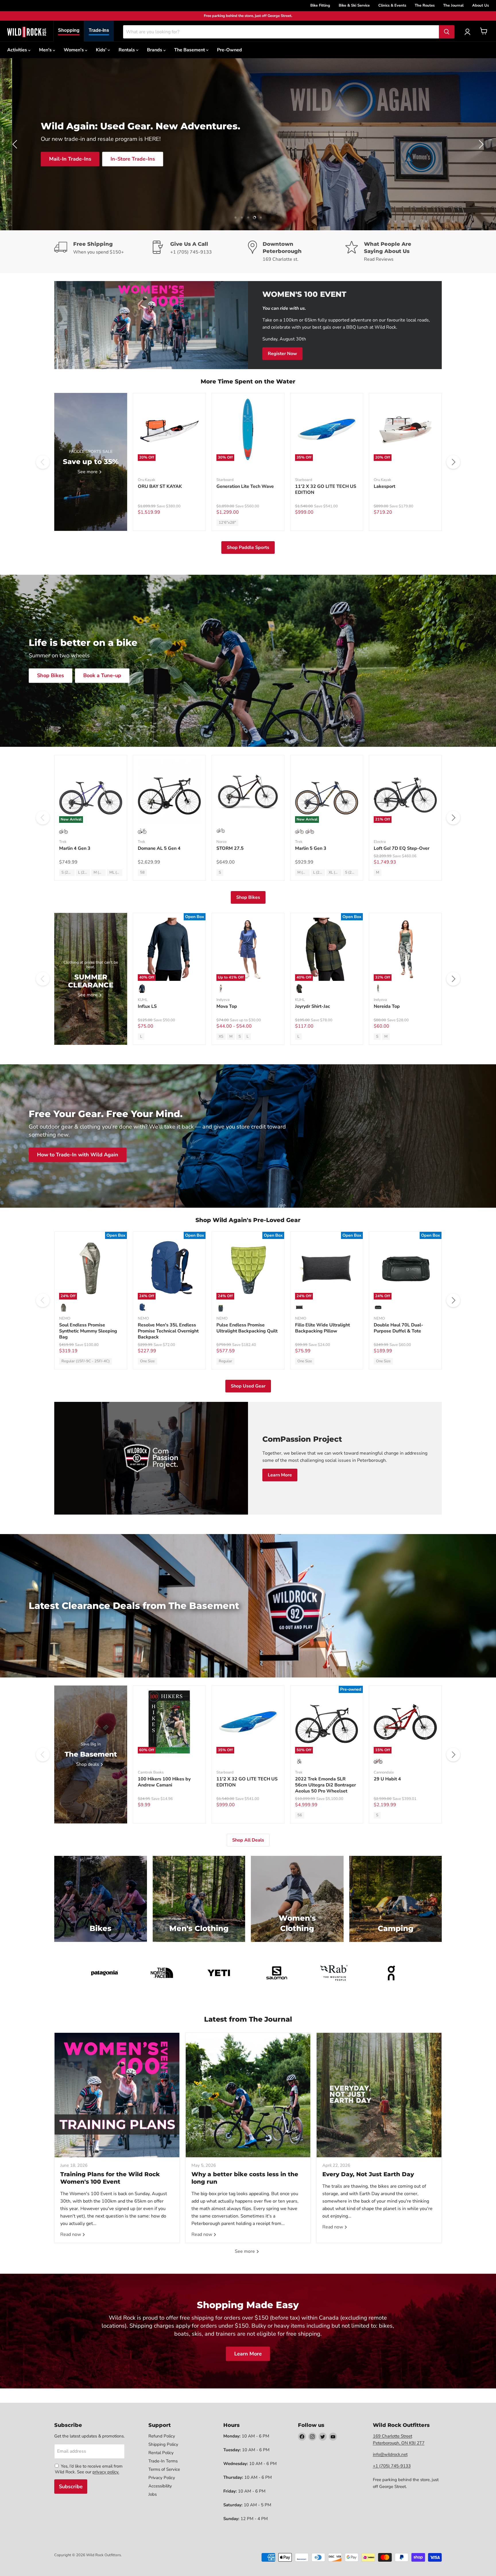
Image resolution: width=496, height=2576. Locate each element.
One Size (147, 1361)
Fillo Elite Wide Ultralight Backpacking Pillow (322, 1328)
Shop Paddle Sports (248, 547)
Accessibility (160, 2486)
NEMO (65, 1318)
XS (221, 1036)
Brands (155, 50)
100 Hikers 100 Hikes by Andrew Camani (164, 1782)
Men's (46, 50)
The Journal (453, 5)
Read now (71, 2234)
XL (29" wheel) (335, 872)
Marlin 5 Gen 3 (311, 848)
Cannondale (384, 1772)
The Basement (190, 50)
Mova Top (227, 1006)
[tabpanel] (27, 32)
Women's (74, 50)
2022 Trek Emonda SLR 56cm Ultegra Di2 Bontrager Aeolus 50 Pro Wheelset (325, 1785)
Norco (221, 842)
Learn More (280, 1475)
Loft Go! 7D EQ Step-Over (402, 848)
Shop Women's (109, 159)
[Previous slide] (16, 144)
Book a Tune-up (102, 675)
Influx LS (147, 1006)
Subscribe (71, 2487)
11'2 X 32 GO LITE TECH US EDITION (326, 489)
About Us (480, 5)
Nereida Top (387, 1006)
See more (245, 2251)
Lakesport (384, 486)
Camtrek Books (151, 1772)
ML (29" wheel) (116, 872)
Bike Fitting (320, 5)
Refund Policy (162, 2436)
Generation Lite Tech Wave (245, 486)
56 (300, 1815)
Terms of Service (164, 2469)
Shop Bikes (51, 675)
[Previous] (43, 462)
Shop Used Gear (248, 1386)
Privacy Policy (162, 2478)
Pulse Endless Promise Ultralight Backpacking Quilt (247, 1328)
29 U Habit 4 (387, 1779)
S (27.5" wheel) (68, 872)
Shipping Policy (163, 2444)
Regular (225, 1361)
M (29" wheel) (100, 872)
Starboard (225, 480)
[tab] (69, 31)
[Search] (447, 32)
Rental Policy (161, 2453)
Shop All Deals (248, 1840)
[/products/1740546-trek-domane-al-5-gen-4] (169, 791)
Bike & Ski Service (354, 5)
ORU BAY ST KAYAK (160, 486)
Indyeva (223, 1000)
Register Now (282, 354)
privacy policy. (106, 2472)
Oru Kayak (147, 480)
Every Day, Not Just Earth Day (368, 2174)
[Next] (453, 462)
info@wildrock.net (390, 2454)
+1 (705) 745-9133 (392, 2466)
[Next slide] (480, 144)
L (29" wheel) (84, 872)
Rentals (127, 50)
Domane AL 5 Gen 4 (159, 848)
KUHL (143, 1000)
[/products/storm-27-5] (248, 791)
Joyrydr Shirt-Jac (313, 1006)
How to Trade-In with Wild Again (78, 1155)
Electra (380, 842)
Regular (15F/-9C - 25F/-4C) (86, 1361)
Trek (63, 842)
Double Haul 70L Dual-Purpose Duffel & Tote (398, 1328)
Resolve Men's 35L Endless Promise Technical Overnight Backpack (168, 1331)
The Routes (425, 5)
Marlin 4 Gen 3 (75, 848)
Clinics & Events (392, 5)
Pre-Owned (229, 50)
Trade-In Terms (163, 2461)
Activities (18, 50)
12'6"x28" (227, 523)
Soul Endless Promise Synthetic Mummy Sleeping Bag (88, 1331)
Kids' (102, 50)
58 (142, 872)
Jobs (153, 2494)
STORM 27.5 (230, 848)
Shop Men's (57, 159)
